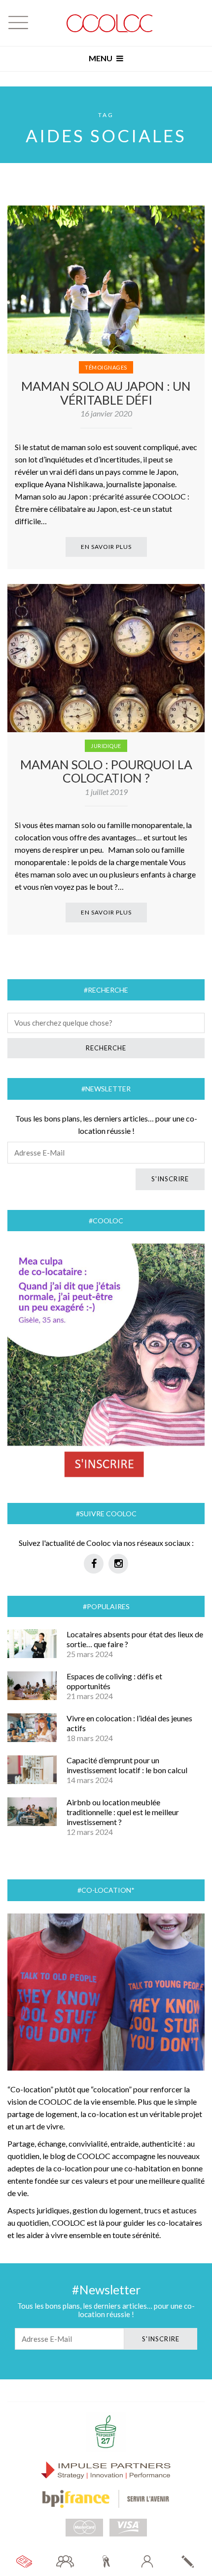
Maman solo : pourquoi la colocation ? (106, 771)
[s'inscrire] (188, 2561)
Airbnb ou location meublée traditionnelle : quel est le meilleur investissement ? (123, 1812)
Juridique (106, 746)
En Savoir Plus (106, 547)
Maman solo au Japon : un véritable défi (106, 393)
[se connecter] (147, 2561)
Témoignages (106, 367)
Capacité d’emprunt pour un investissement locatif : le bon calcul (127, 1765)
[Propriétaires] (106, 2561)
